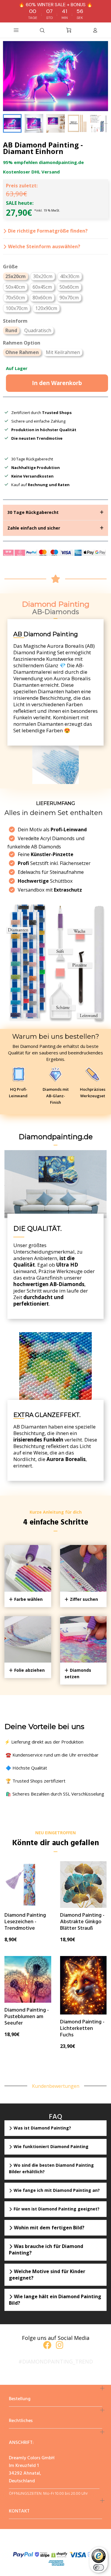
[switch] (99, 2567)
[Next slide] (100, 123)
